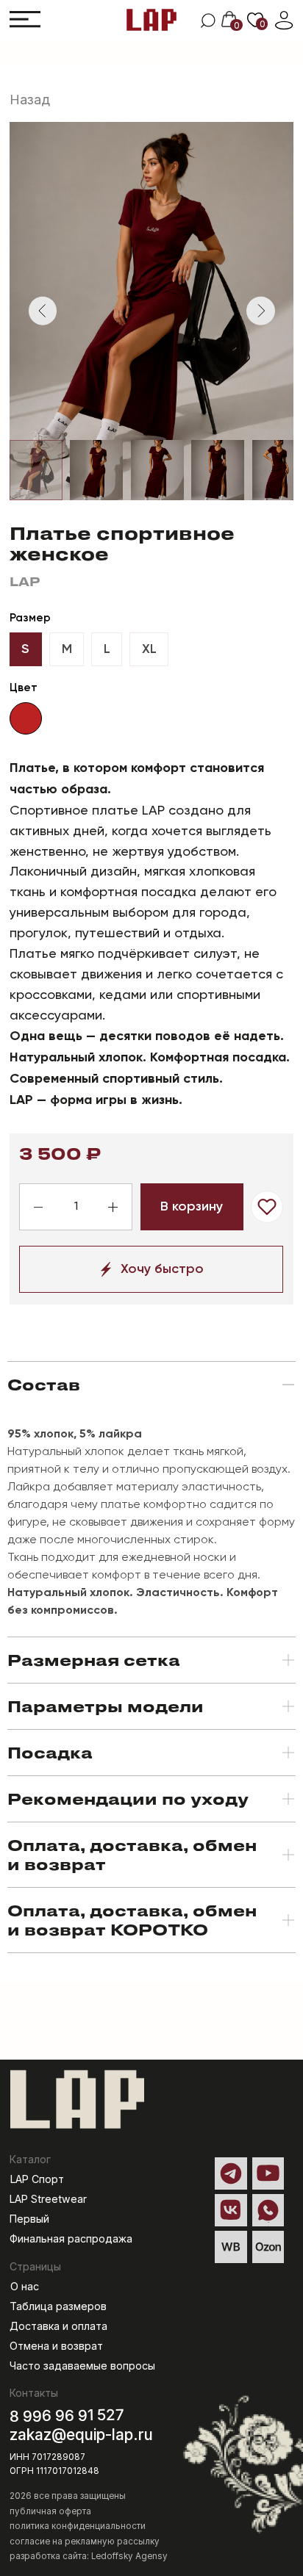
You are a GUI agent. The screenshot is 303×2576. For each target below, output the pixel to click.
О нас (25, 2286)
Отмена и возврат (56, 2346)
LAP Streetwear (48, 2199)
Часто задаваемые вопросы (82, 2366)
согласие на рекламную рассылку (85, 2541)
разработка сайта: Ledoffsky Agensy (89, 2556)
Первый (29, 2219)
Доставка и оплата (58, 2326)
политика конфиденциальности (78, 2526)
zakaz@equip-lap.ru (81, 2435)
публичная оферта (50, 2511)
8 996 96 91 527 (67, 2415)
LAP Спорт (37, 2179)
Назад (30, 100)
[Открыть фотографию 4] (218, 470)
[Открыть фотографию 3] (157, 470)
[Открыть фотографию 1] (36, 470)
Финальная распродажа (71, 2238)
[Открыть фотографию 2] (96, 470)
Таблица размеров (58, 2306)
